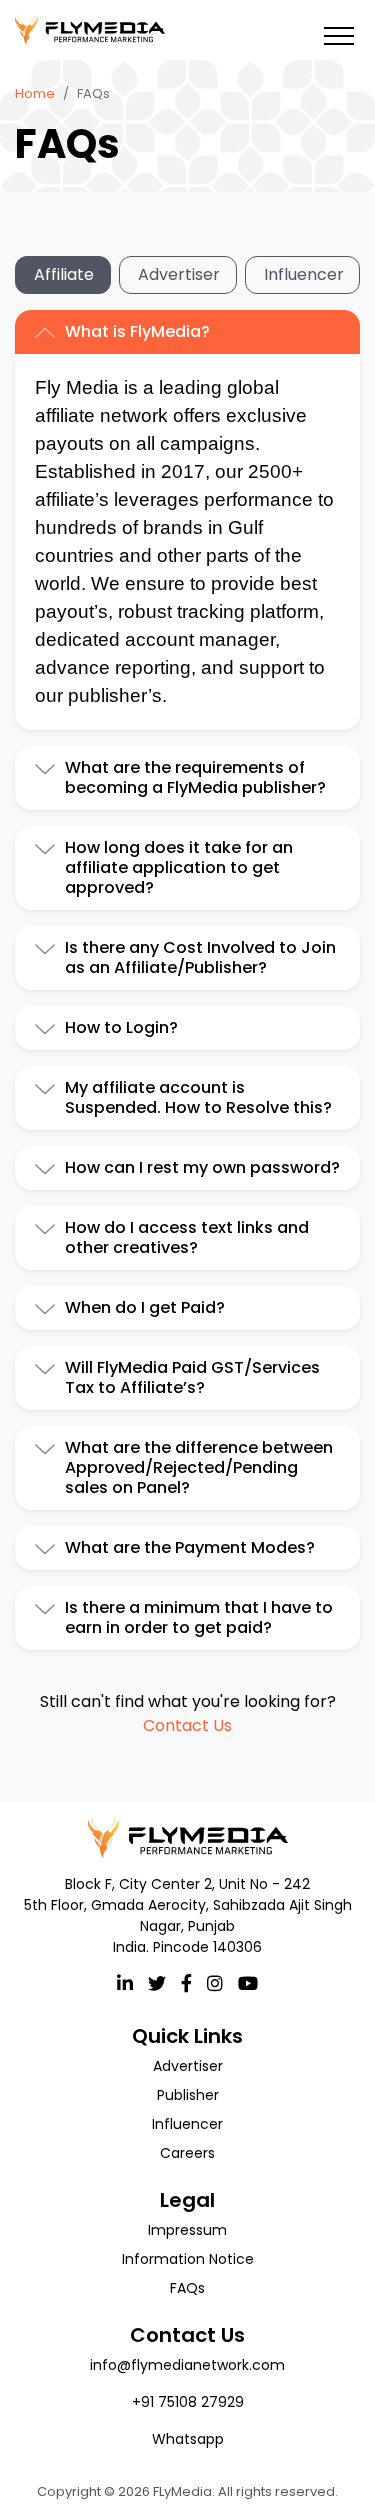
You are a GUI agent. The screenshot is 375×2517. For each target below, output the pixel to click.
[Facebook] (186, 1983)
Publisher (188, 2095)
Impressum (187, 2230)
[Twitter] (157, 1983)
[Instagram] (215, 1983)
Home (35, 93)
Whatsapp (188, 2439)
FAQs (187, 2288)
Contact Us (187, 1725)
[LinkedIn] (125, 1983)
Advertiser (179, 274)
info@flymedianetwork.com (187, 2365)
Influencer (304, 274)
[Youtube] (248, 1983)
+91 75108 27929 (188, 2402)
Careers (187, 2153)
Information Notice (188, 2259)
